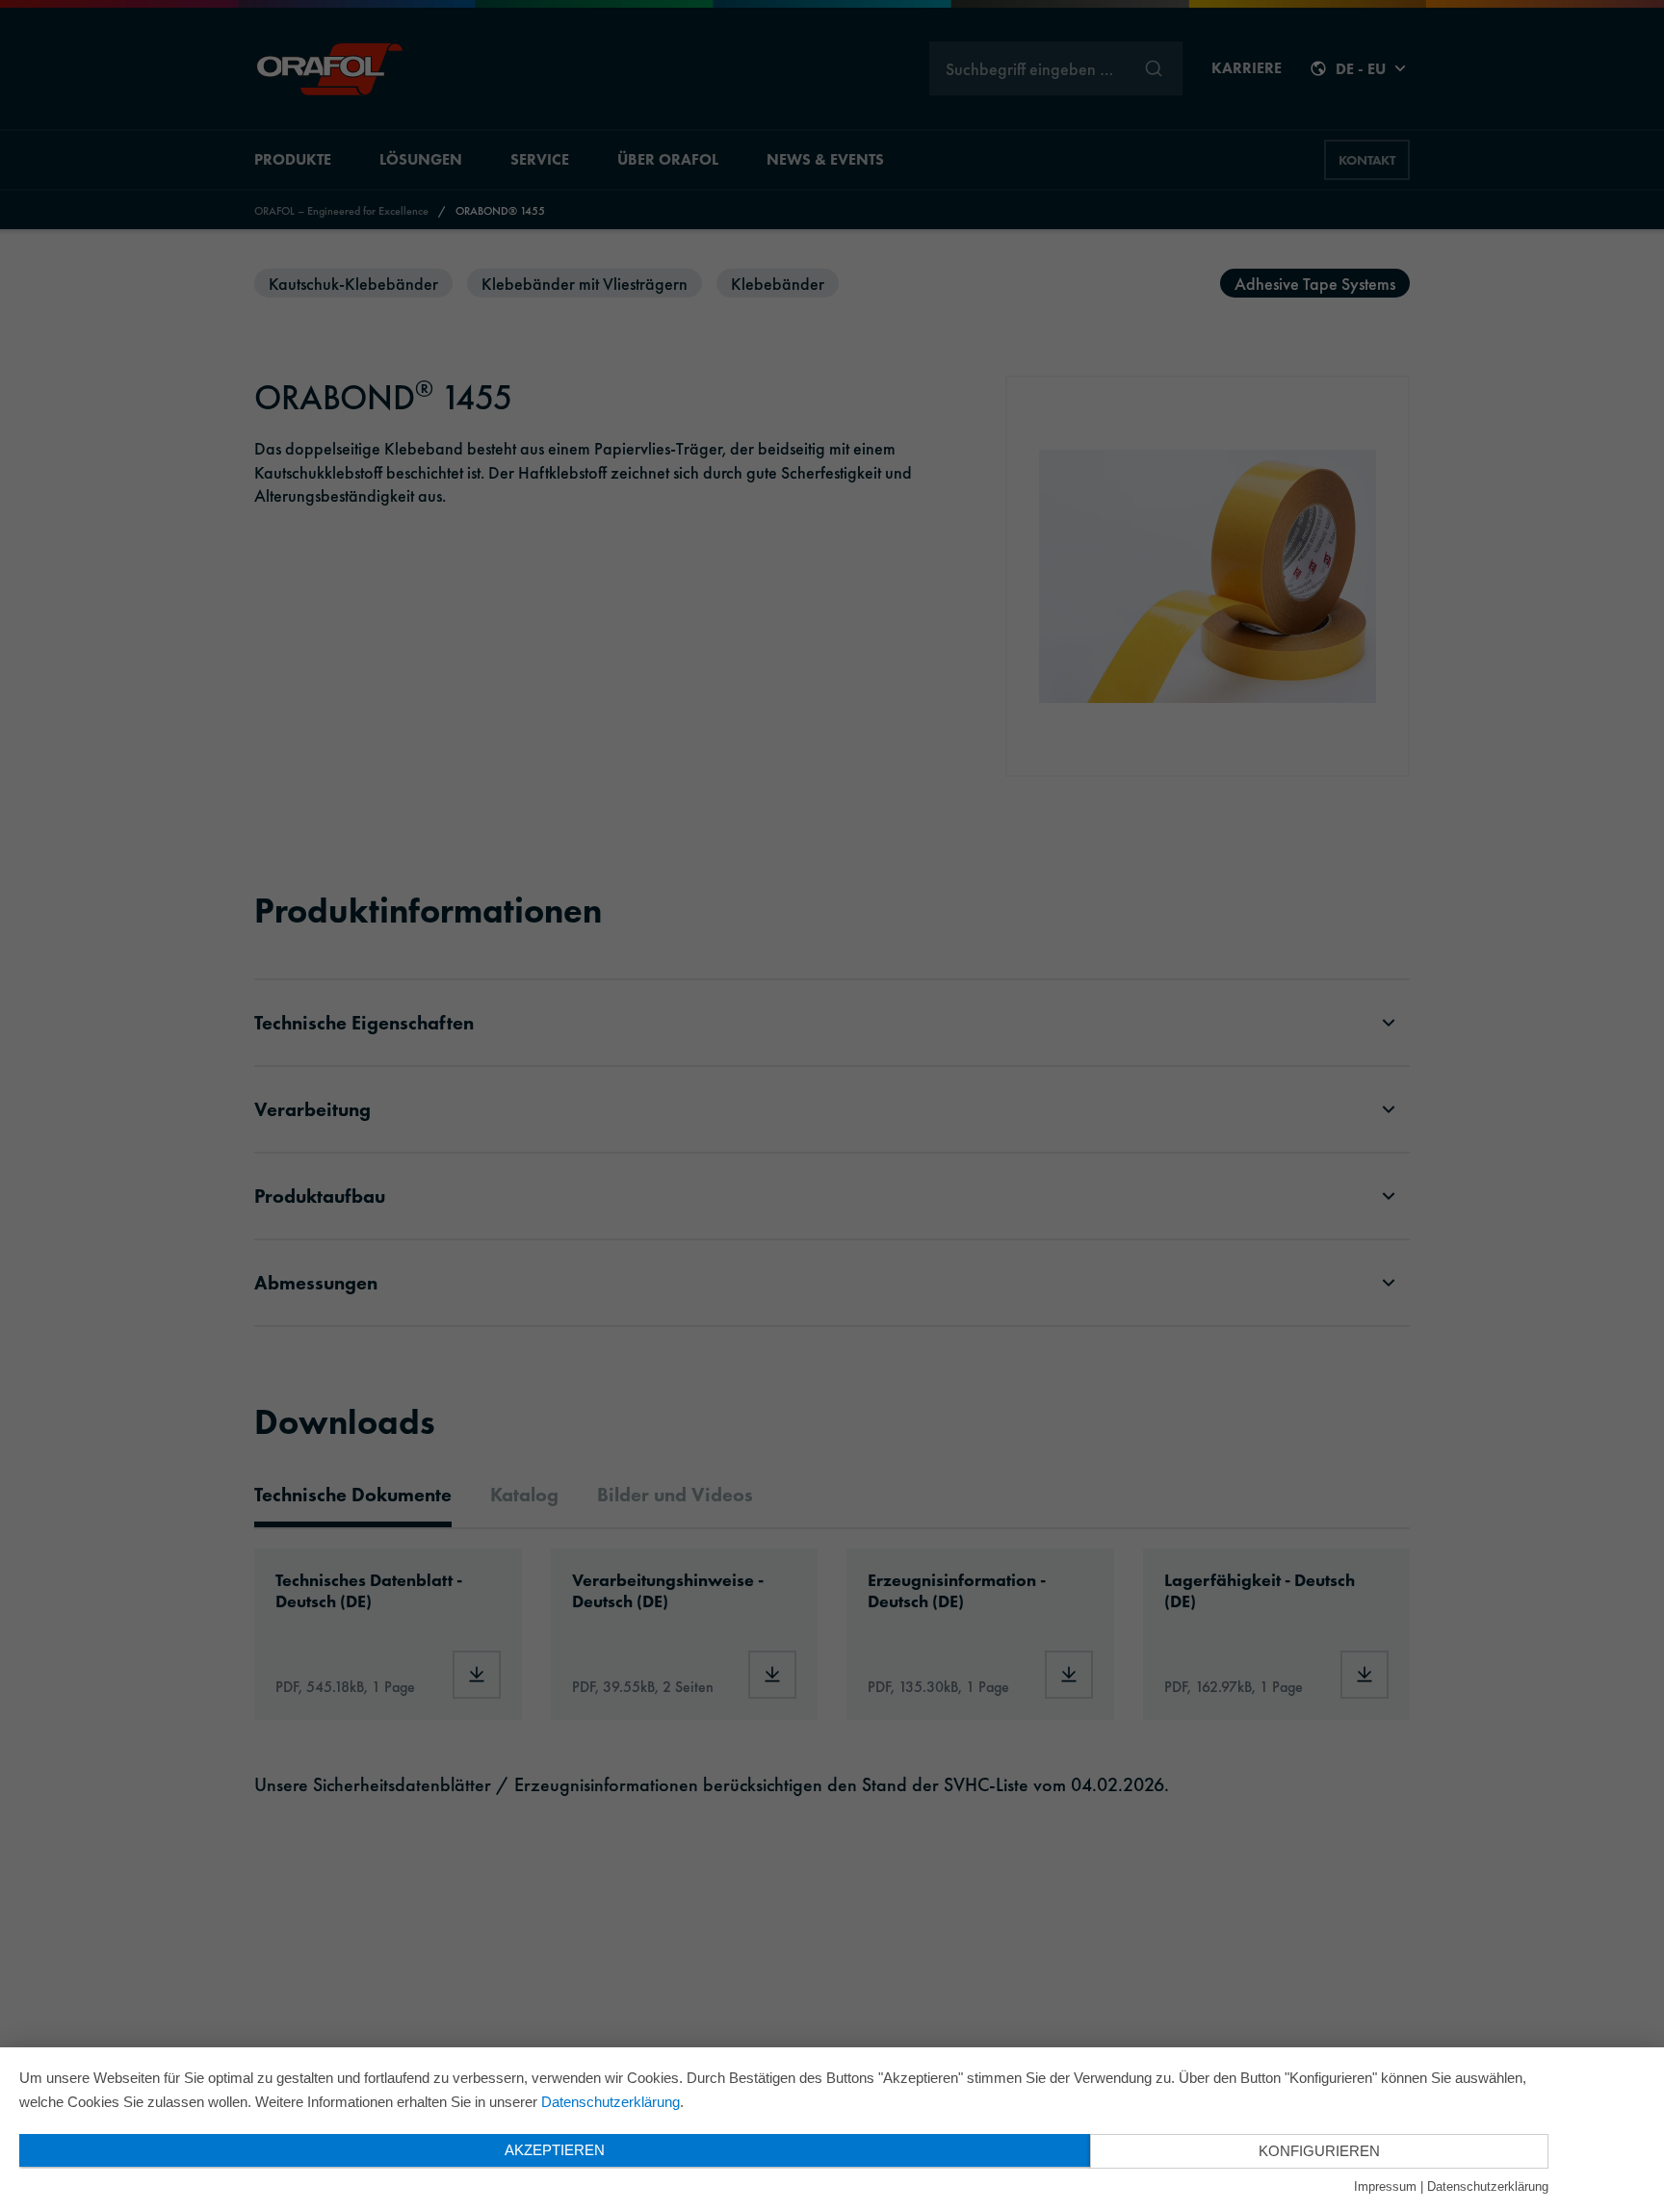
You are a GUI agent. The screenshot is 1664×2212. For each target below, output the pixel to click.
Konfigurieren (1319, 2151)
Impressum (1385, 2186)
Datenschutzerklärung (611, 2102)
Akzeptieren (555, 2150)
